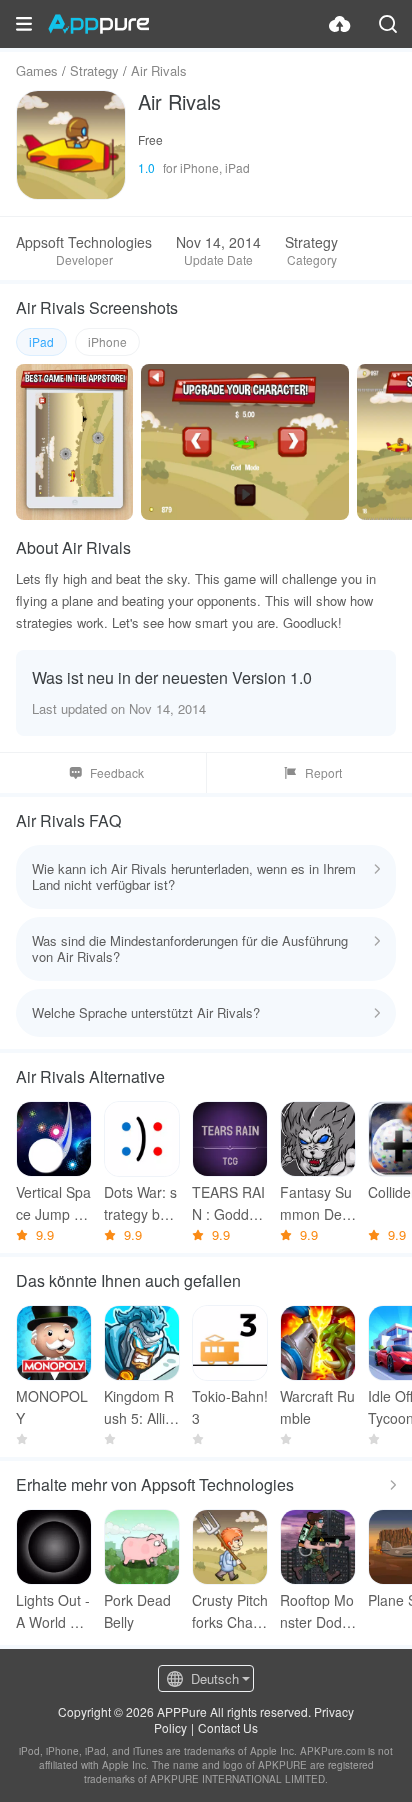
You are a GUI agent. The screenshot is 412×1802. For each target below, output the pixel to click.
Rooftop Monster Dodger (317, 1611)
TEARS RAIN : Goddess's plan (228, 1203)
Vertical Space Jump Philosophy (53, 1203)
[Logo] (98, 24)
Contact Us (228, 1727)
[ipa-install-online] (340, 24)
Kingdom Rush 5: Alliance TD (139, 1407)
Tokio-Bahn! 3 (230, 1407)
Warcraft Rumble (317, 1407)
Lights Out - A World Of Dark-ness (53, 1611)
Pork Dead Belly (137, 1611)
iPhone (107, 341)
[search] (388, 24)
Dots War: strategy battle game (141, 1203)
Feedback (117, 772)
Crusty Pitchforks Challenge (230, 1611)
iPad (41, 341)
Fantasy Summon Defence (317, 1203)
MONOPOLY (52, 1407)
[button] (24, 24)
